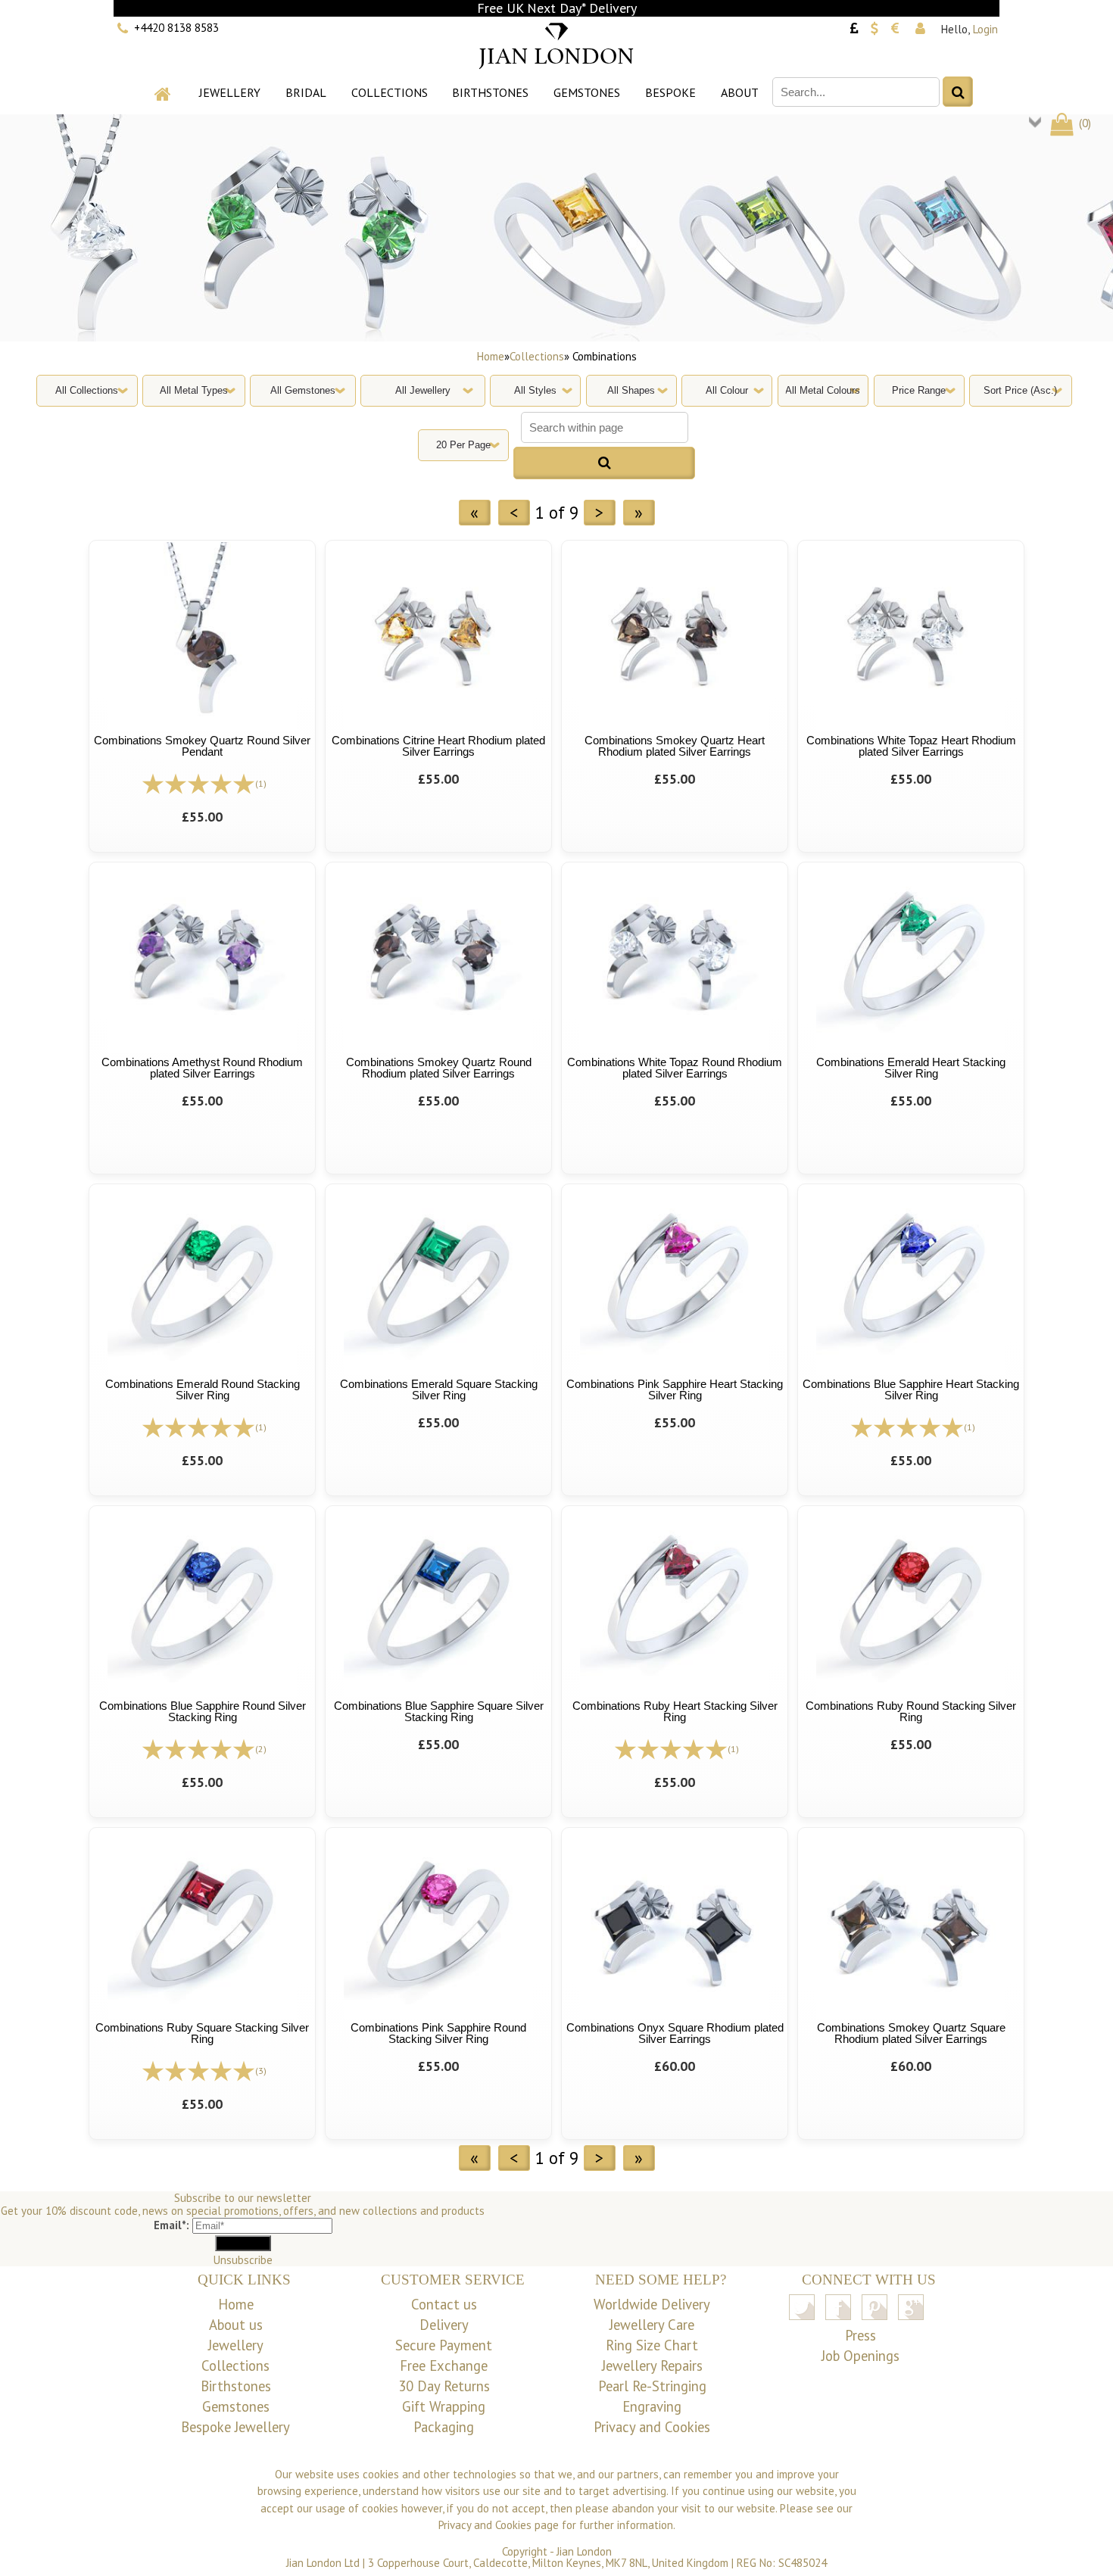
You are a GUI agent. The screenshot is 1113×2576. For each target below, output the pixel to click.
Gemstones (587, 92)
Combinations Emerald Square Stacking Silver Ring (439, 1389)
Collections (390, 92)
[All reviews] (198, 783)
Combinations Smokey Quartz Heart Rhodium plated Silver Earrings (675, 746)
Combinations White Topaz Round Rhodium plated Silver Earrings (675, 1068)
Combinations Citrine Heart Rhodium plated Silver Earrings (438, 746)
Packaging (444, 2427)
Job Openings (860, 2356)
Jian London (584, 2551)
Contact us (444, 2304)
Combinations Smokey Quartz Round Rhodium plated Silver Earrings (439, 1068)
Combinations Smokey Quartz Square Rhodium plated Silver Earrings (911, 2033)
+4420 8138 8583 (176, 28)
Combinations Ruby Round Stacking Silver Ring (911, 1711)
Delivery (444, 2325)
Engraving (652, 2406)
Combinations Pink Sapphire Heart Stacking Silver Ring (675, 1389)
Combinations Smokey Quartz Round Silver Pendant (202, 746)
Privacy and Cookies (652, 2427)
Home (491, 356)
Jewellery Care (652, 2325)
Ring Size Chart (652, 2345)
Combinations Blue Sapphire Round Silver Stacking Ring (203, 1711)
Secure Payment (444, 2345)
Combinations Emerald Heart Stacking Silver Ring (911, 1068)
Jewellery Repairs (652, 2365)
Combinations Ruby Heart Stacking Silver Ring (675, 1711)
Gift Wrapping (444, 2406)
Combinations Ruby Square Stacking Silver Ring (202, 2033)
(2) (261, 1749)
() (1083, 123)
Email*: (171, 2225)
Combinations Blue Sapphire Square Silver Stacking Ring (439, 1711)
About (740, 92)
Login (985, 29)
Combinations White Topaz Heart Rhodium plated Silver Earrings (911, 746)
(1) (261, 783)
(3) (261, 2071)
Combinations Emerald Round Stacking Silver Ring (203, 1389)
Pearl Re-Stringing (652, 2386)
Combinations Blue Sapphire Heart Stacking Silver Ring (911, 1389)
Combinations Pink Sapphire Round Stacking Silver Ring (438, 2033)
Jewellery (230, 92)
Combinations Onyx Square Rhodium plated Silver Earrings (675, 2033)
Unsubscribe (243, 2260)
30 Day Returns (444, 2386)
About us (236, 2325)
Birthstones (490, 92)
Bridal (306, 92)
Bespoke (670, 92)
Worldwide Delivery (652, 2304)
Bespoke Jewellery (235, 2427)
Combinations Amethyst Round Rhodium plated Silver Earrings (202, 1068)
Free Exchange (444, 2365)
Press (860, 2335)
